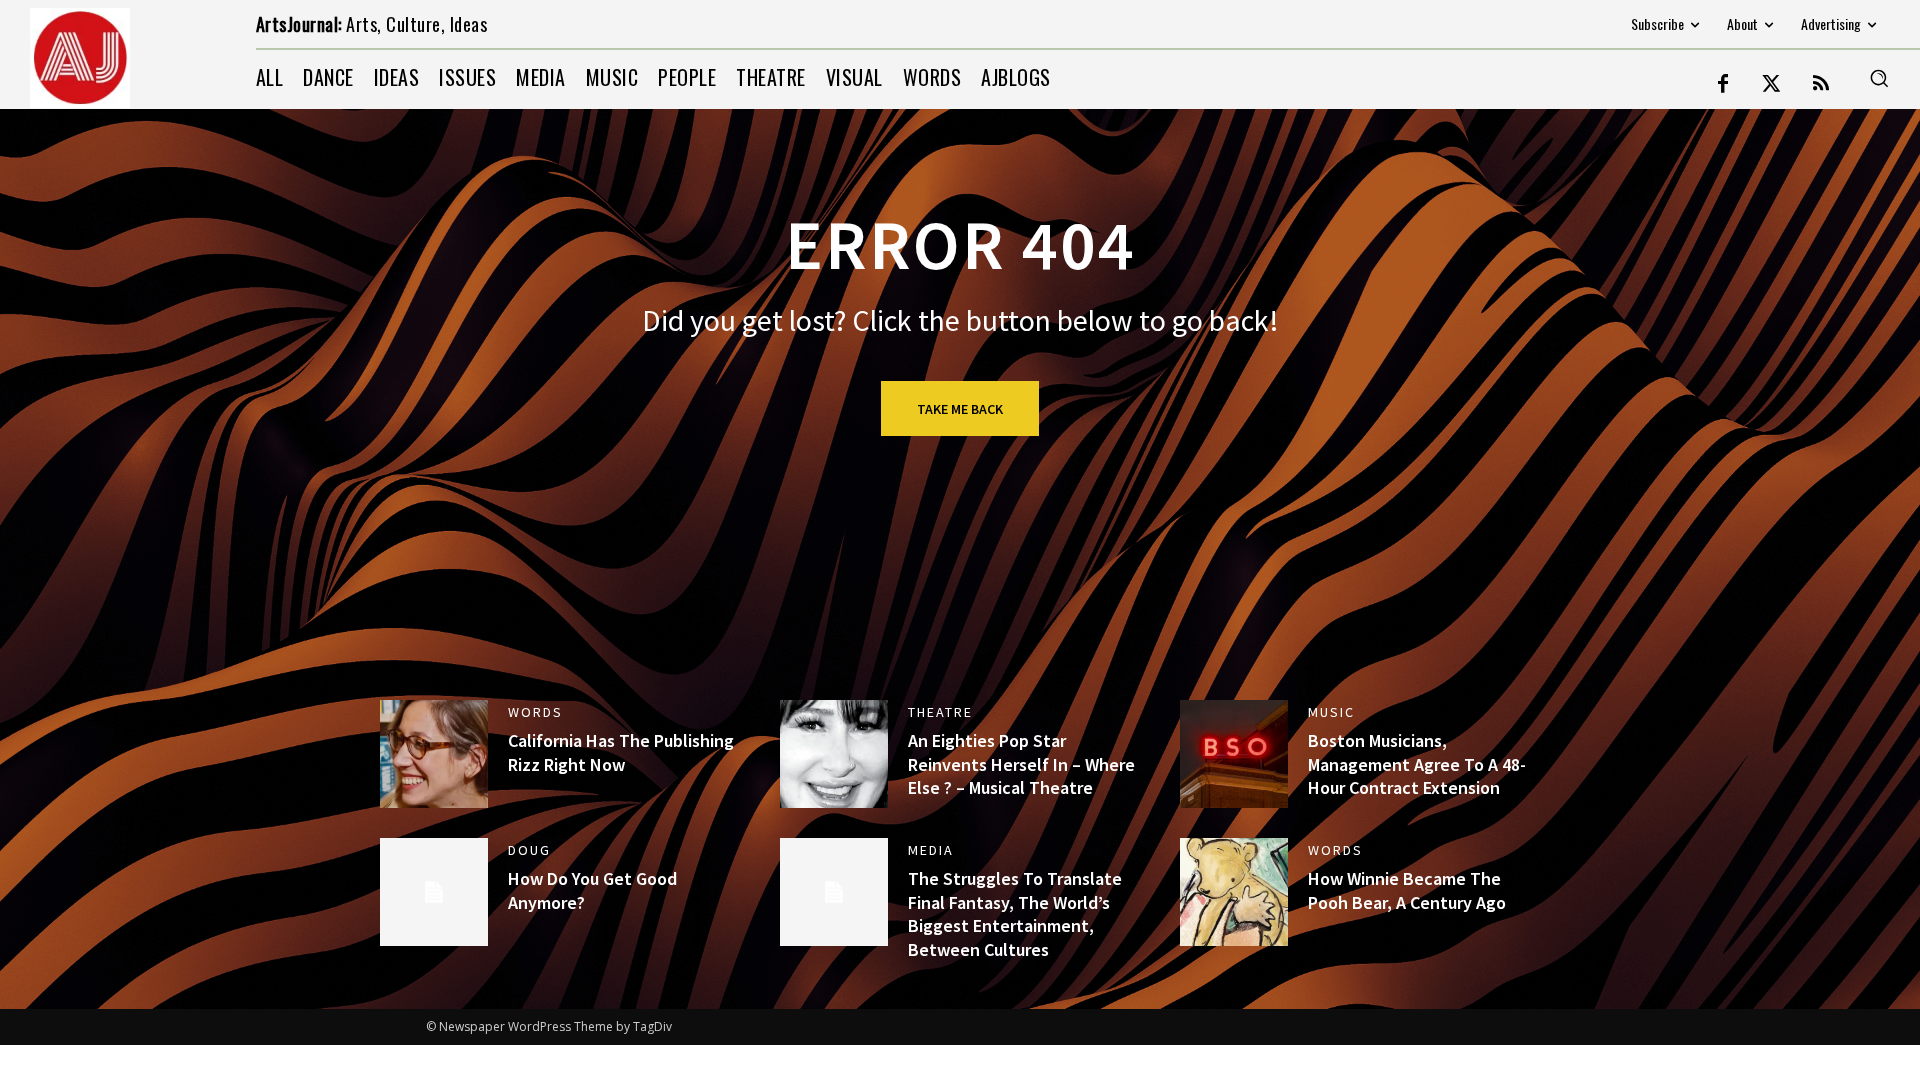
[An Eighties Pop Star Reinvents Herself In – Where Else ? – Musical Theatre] (834, 754)
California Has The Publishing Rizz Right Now (621, 752)
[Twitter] (1772, 85)
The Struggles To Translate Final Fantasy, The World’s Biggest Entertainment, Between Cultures (1015, 913)
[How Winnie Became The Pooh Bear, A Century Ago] (1234, 892)
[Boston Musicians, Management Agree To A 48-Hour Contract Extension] (1234, 754)
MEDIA (931, 850)
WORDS (535, 712)
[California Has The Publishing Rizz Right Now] (434, 754)
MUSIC (1331, 712)
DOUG (529, 850)
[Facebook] (1723, 85)
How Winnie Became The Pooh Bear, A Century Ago (1407, 890)
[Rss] (1821, 85)
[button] (1879, 78)
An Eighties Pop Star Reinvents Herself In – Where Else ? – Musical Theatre (1021, 764)
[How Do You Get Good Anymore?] (434, 892)
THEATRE (940, 712)
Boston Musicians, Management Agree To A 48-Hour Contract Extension (1417, 764)
